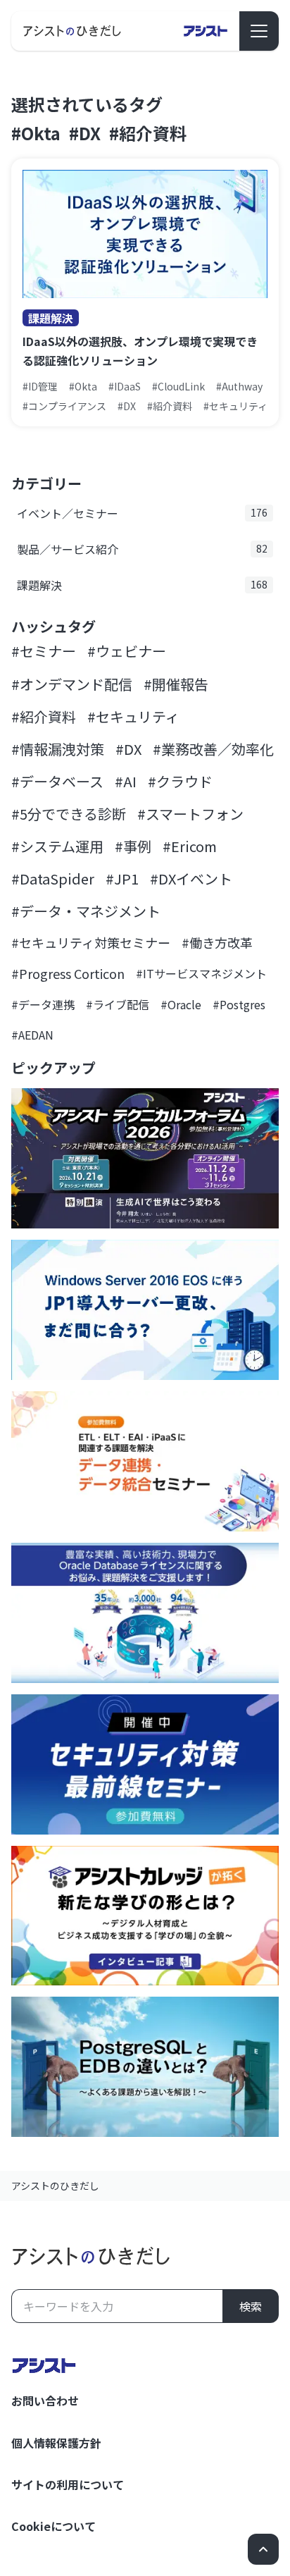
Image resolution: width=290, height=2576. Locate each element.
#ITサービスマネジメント (201, 973)
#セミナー (44, 651)
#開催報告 (176, 684)
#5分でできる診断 (69, 814)
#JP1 (122, 879)
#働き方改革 (217, 942)
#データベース (57, 781)
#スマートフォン (190, 814)
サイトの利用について (68, 2484)
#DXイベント (191, 879)
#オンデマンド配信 (72, 684)
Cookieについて (53, 2526)
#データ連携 (43, 1004)
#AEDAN (32, 1035)
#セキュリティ (133, 716)
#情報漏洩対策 (58, 749)
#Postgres (239, 1004)
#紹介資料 (148, 133)
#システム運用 (57, 846)
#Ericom (190, 846)
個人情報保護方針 (56, 2443)
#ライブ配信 (118, 1004)
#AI (126, 781)
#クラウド (180, 781)
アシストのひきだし (55, 2186)
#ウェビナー (127, 651)
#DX (85, 133)
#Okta (36, 133)
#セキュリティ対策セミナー (91, 942)
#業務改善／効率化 (213, 749)
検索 (251, 2306)
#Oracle (181, 1004)
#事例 (133, 846)
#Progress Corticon (68, 973)
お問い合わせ (45, 2401)
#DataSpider (53, 879)
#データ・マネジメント (86, 911)
